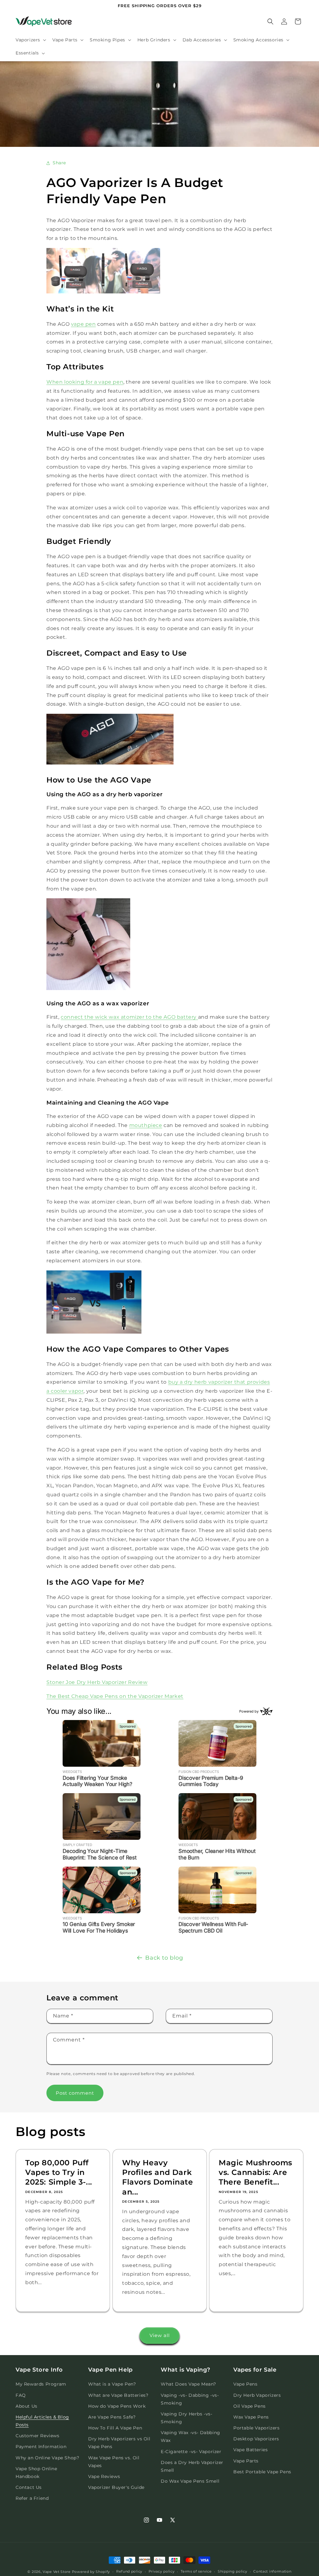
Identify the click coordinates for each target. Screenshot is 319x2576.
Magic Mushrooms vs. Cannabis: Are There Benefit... (255, 2172)
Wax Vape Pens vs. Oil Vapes (114, 2462)
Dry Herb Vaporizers (257, 2395)
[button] (30, 40)
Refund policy (129, 2571)
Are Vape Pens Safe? (112, 2417)
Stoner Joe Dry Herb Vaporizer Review (97, 1682)
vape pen (83, 324)
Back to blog (164, 1958)
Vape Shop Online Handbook (36, 2473)
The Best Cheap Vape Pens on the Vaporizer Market (115, 1696)
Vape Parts (246, 2461)
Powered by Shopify (91, 2572)
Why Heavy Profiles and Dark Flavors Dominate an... (158, 2177)
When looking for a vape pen (85, 382)
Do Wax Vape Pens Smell (190, 2481)
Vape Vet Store (57, 2572)
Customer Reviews (38, 2436)
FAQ (21, 2395)
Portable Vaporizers (256, 2428)
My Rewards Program (41, 2384)
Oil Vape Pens (250, 2406)
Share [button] (59, 163)
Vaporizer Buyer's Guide (116, 2487)
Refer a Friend (32, 2498)
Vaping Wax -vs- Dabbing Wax (190, 2436)
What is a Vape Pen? (112, 2384)
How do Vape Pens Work (117, 2406)
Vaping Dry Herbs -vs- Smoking (187, 2418)
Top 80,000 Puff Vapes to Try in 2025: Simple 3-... (59, 2172)
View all (160, 2335)
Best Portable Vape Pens (262, 2472)
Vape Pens (245, 2384)
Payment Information (41, 2447)
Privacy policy (162, 2571)
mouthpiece (146, 1125)
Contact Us (29, 2487)
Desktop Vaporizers (256, 2439)
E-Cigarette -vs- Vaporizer (191, 2452)
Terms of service (196, 2571)
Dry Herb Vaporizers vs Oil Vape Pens (119, 2443)
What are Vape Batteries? (118, 2395)
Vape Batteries (250, 2450)
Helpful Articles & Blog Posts (42, 2421)
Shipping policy (233, 2571)
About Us (26, 2406)
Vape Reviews (104, 2476)
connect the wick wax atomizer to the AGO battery (129, 1017)
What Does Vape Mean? (188, 2384)
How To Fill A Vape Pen (115, 2428)
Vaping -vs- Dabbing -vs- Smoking (190, 2399)
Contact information (272, 2571)
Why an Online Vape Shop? (47, 2458)
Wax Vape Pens (251, 2417)
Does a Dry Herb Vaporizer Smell (192, 2466)
